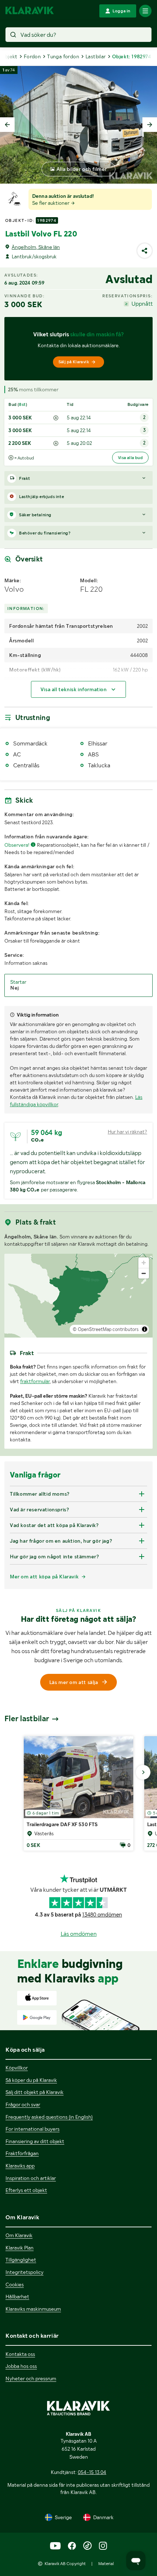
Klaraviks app (20, 2166)
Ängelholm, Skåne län (36, 247)
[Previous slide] (7, 125)
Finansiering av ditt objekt (35, 2141)
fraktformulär (35, 1381)
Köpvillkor (17, 2068)
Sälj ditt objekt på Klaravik (35, 2092)
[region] (78, 1296)
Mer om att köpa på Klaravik (44, 1577)
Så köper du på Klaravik (31, 2080)
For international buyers (32, 2129)
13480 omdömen (102, 1915)
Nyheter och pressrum (31, 2379)
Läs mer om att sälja (74, 1682)
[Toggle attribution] (145, 1329)
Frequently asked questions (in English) (49, 2117)
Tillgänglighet (21, 2260)
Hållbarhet (17, 2297)
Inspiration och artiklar (31, 2178)
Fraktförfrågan (22, 2153)
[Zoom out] (144, 1273)
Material (106, 2564)
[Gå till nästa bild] (143, 1772)
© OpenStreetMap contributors (106, 1329)
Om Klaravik (19, 2235)
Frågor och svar (23, 2105)
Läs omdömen (79, 1934)
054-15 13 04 (92, 2472)
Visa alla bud (130, 458)
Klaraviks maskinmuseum (33, 2309)
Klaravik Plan (20, 2248)
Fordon (32, 56)
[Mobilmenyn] (145, 11)
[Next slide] (150, 125)
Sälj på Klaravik (74, 362)
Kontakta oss (20, 2354)
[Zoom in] (144, 1263)
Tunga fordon (63, 56)
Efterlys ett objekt (26, 2190)
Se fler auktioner (51, 203)
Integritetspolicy (24, 2272)
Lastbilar (96, 56)
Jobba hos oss (21, 2366)
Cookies (15, 2285)
